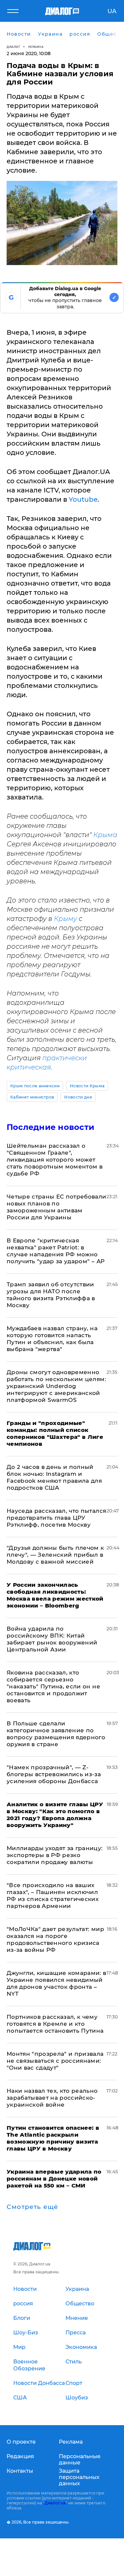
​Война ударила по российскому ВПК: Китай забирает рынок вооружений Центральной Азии (52, 1639)
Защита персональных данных (79, 2477)
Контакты (20, 2471)
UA (112, 11)
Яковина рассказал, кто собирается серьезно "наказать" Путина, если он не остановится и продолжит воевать (53, 1686)
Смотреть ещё (32, 2207)
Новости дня (78, 1097)
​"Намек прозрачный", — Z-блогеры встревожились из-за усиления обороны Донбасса (54, 1774)
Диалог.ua (55, 2503)
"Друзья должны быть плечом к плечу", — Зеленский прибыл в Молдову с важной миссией (55, 1555)
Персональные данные (80, 2459)
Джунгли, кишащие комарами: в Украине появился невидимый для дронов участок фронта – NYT (57, 1983)
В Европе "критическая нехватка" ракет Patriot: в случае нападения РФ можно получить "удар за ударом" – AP (56, 1251)
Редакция (20, 2456)
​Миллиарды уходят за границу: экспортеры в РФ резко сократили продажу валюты (55, 1855)
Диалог (13, 47)
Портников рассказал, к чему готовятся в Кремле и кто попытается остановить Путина (55, 2024)
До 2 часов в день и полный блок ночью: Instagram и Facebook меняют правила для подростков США (54, 1477)
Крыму (65, 919)
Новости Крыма (87, 1086)
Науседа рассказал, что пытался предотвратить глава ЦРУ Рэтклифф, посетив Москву (56, 1518)
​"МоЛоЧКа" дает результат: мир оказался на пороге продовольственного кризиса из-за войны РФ (55, 1939)
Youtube (83, 499)
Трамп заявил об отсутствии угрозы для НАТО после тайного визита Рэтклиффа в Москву (51, 1295)
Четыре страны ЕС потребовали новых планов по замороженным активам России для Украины (57, 1207)
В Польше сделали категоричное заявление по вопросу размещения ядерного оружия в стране (56, 1734)
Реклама (71, 2442)
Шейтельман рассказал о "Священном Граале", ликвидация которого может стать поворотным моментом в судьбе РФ (55, 1160)
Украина (36, 47)
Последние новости (50, 1127)
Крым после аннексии (35, 1086)
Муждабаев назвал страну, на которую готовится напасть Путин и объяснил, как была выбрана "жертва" (52, 1339)
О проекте (21, 2442)
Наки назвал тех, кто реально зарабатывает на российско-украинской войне (52, 2098)
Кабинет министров (32, 1097)
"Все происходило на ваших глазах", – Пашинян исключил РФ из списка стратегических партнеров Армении (53, 1896)
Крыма (105, 835)
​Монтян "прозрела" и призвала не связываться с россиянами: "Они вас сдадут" (55, 2061)
